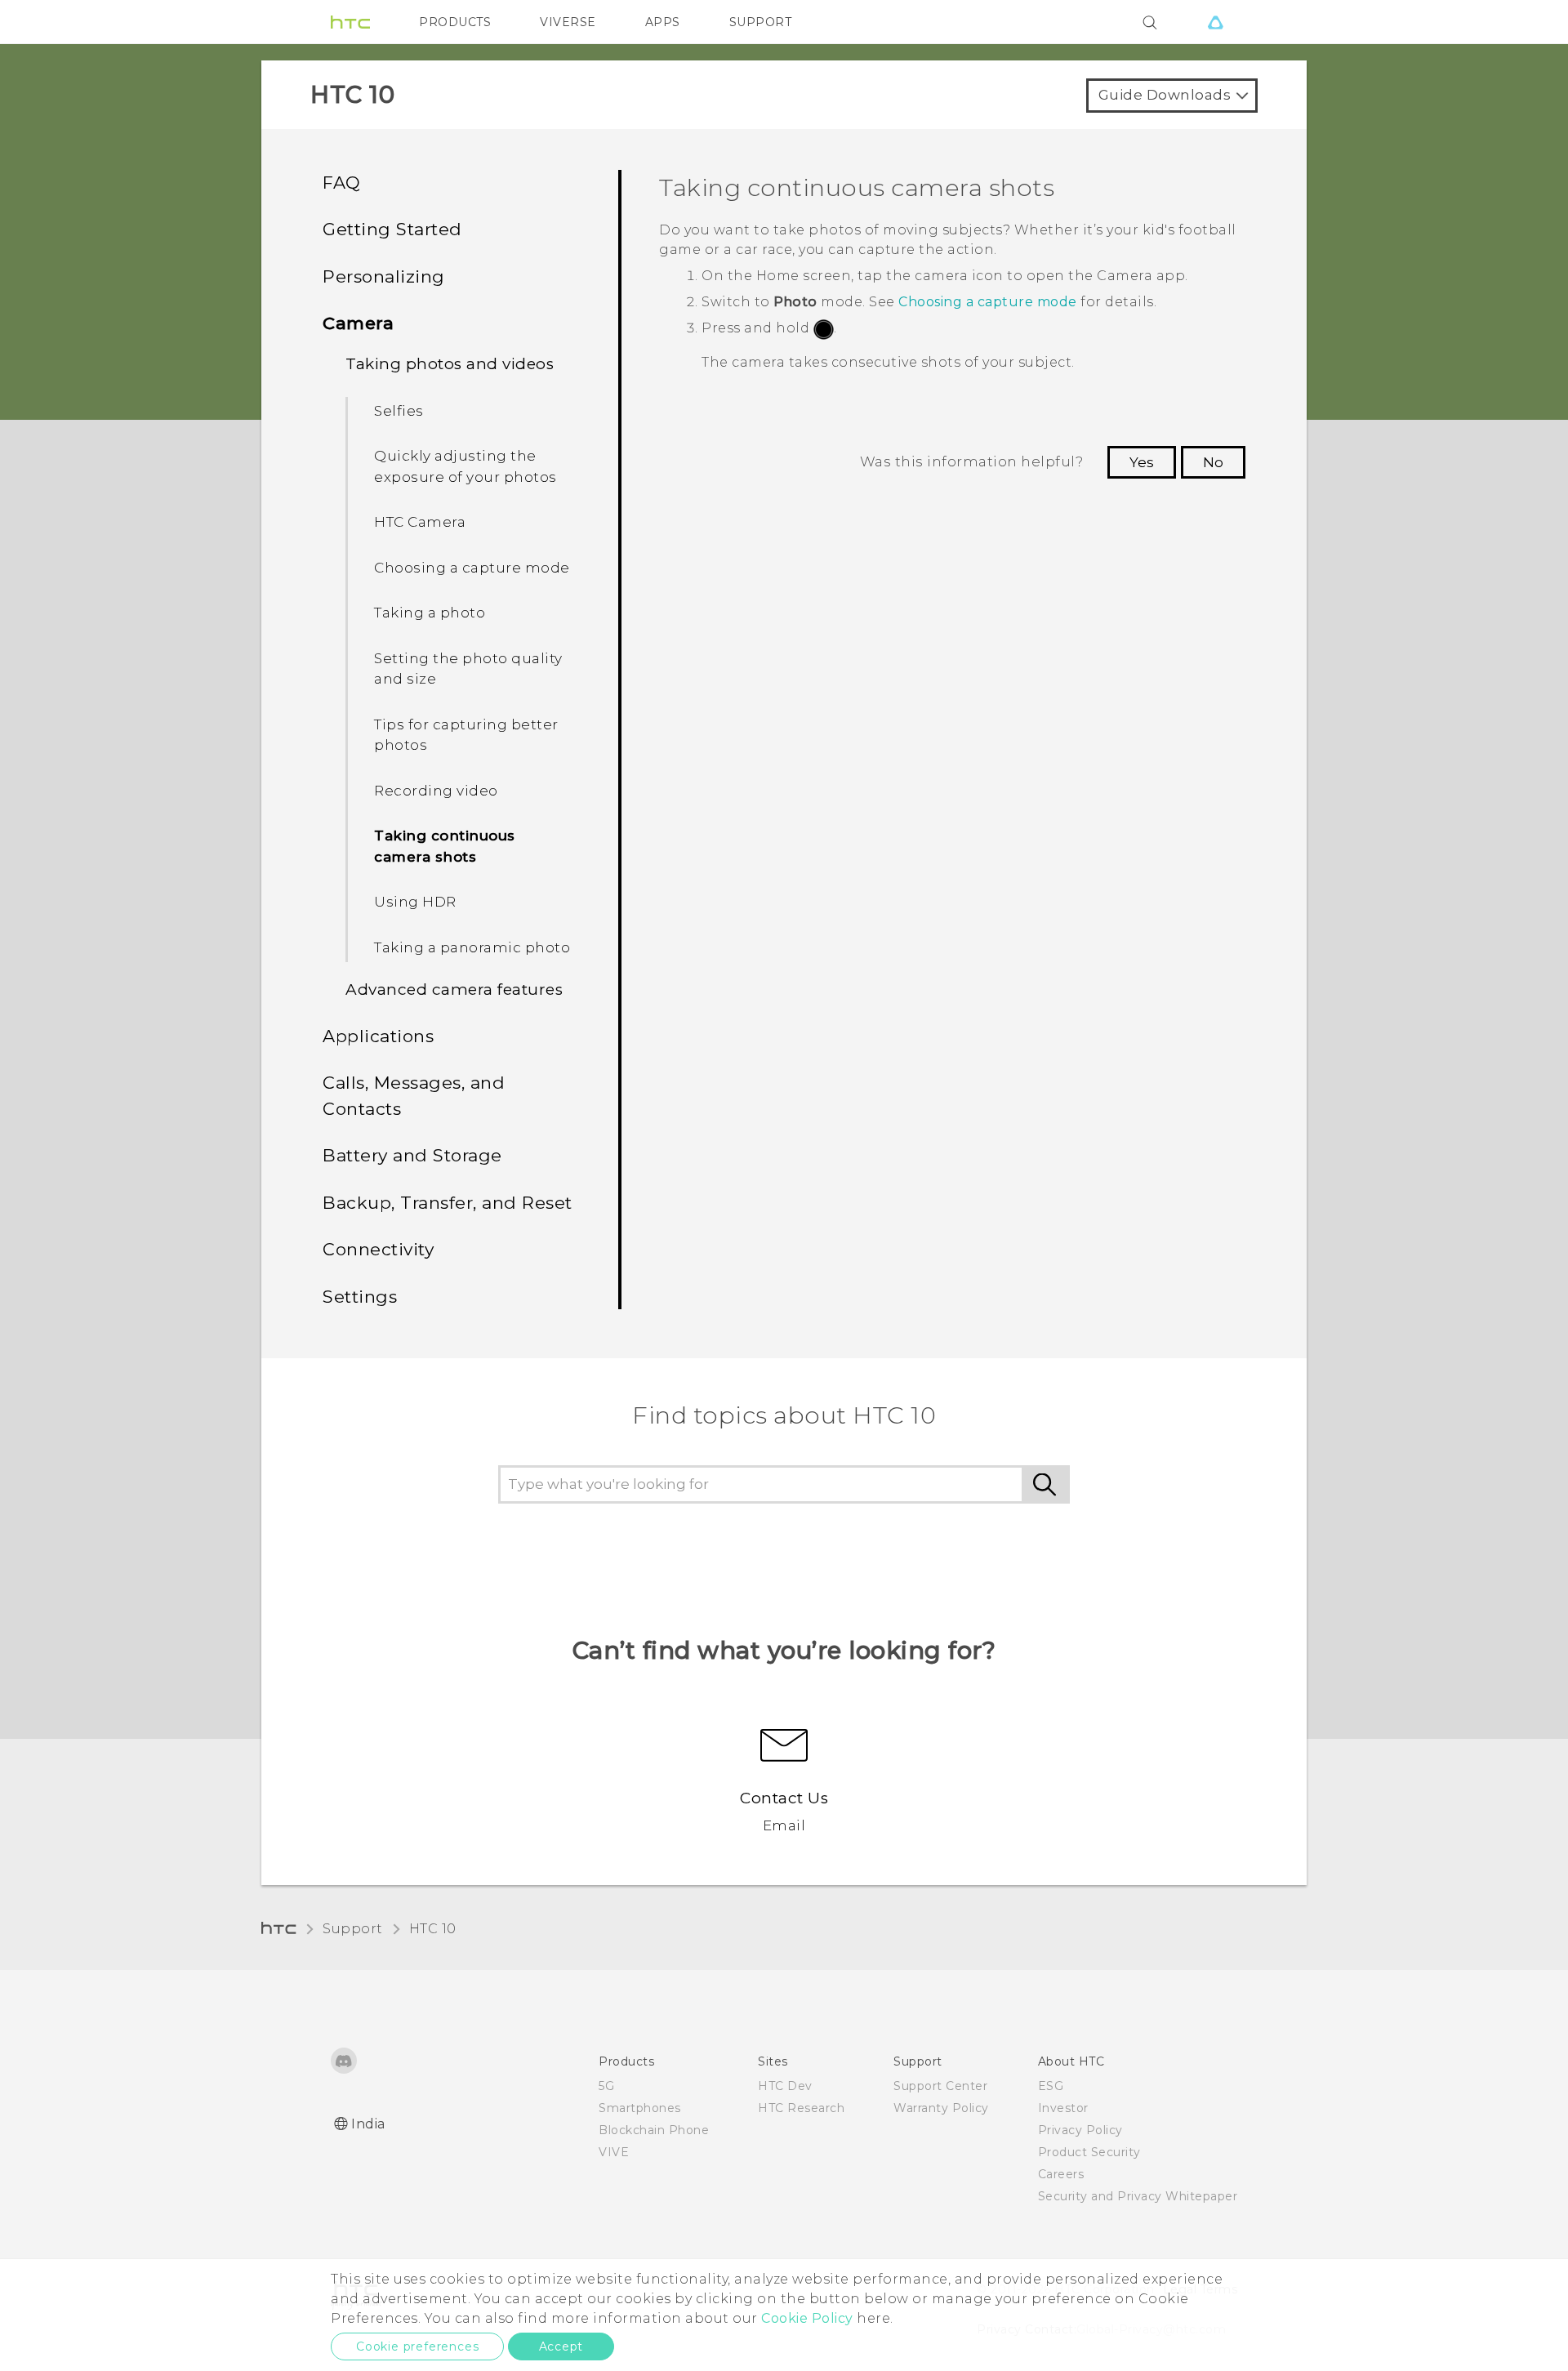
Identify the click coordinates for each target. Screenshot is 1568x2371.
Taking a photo (430, 613)
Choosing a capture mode (472, 568)
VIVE (614, 2152)
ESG (1051, 2086)
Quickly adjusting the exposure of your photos (465, 466)
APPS (663, 22)
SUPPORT (761, 22)
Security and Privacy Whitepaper (1138, 2196)
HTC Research (801, 2108)
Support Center (940, 2086)
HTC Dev (785, 2086)
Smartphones (640, 2108)
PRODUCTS (455, 22)
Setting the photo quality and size (468, 669)
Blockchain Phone (654, 2130)
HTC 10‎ (433, 1929)
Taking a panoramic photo (472, 947)
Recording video (436, 791)
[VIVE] (1215, 22)
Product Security (1089, 2152)
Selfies (399, 411)
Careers (1061, 2174)
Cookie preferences (417, 2346)
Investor (1063, 2108)
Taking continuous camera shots (445, 846)
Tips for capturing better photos (466, 735)
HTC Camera (420, 522)
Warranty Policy (941, 2108)
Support (353, 1929)
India (368, 2124)
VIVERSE (568, 22)
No (1213, 462)
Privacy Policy (1080, 2130)
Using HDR (415, 902)
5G (606, 2086)
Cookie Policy (807, 2318)
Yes (1142, 462)
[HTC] (350, 22)
